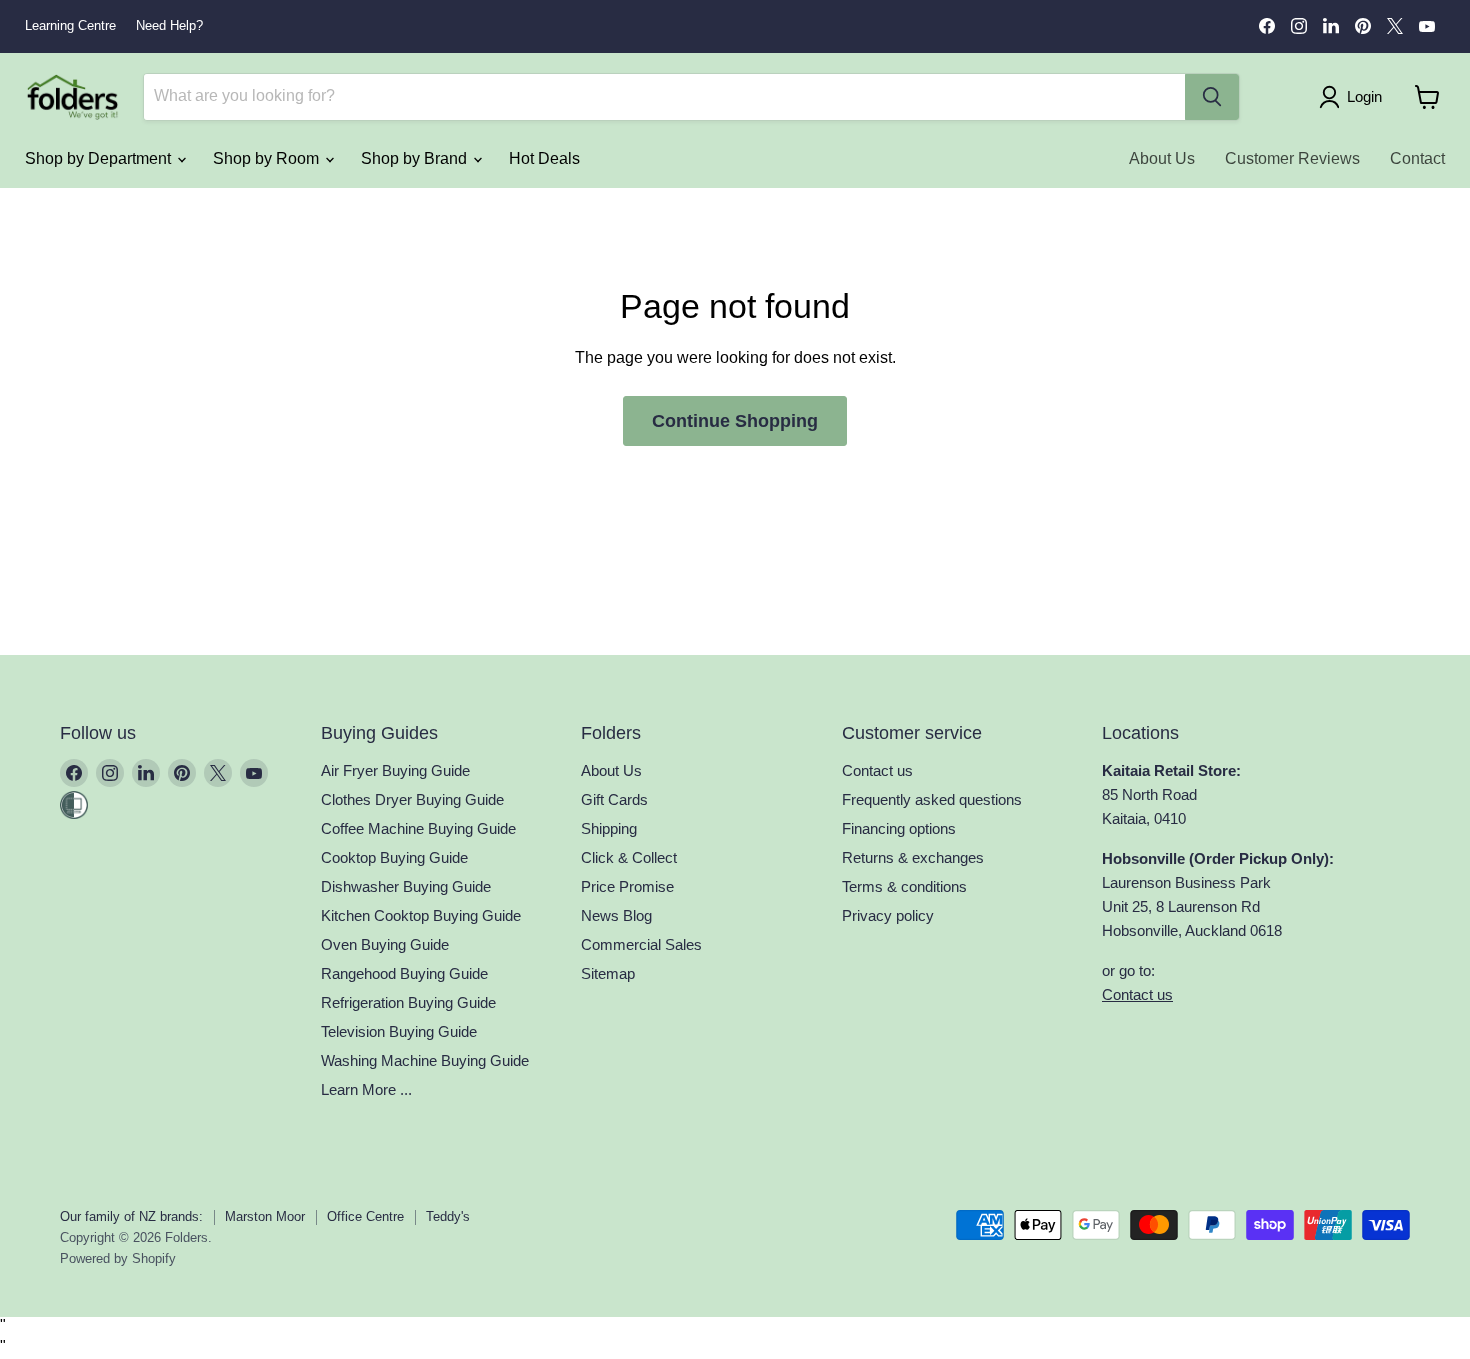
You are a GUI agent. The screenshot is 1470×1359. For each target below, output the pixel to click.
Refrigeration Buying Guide (408, 1002)
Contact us (877, 770)
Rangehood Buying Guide (404, 973)
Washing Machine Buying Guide (425, 1060)
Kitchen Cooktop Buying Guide (421, 915)
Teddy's (448, 1216)
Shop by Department (100, 158)
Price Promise (627, 886)
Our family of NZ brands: (131, 1216)
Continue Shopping (735, 421)
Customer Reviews (1292, 158)
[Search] (1212, 97)
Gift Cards (614, 799)
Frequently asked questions (932, 799)
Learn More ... (366, 1089)
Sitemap (608, 973)
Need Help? (169, 26)
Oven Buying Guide (385, 944)
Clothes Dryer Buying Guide (412, 799)
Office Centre (365, 1216)
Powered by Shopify (118, 1258)
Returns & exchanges (913, 857)
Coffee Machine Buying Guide (418, 828)
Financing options (899, 828)
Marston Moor (265, 1216)
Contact (1417, 158)
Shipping (609, 828)
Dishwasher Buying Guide (406, 886)
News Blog (616, 915)
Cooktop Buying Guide (394, 857)
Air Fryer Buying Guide (395, 770)
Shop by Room (268, 158)
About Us (1162, 158)
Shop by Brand (416, 158)
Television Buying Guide (399, 1031)
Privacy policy (888, 915)
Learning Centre (70, 26)
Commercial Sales (641, 944)
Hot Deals (544, 158)
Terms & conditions (904, 886)
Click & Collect (629, 857)
